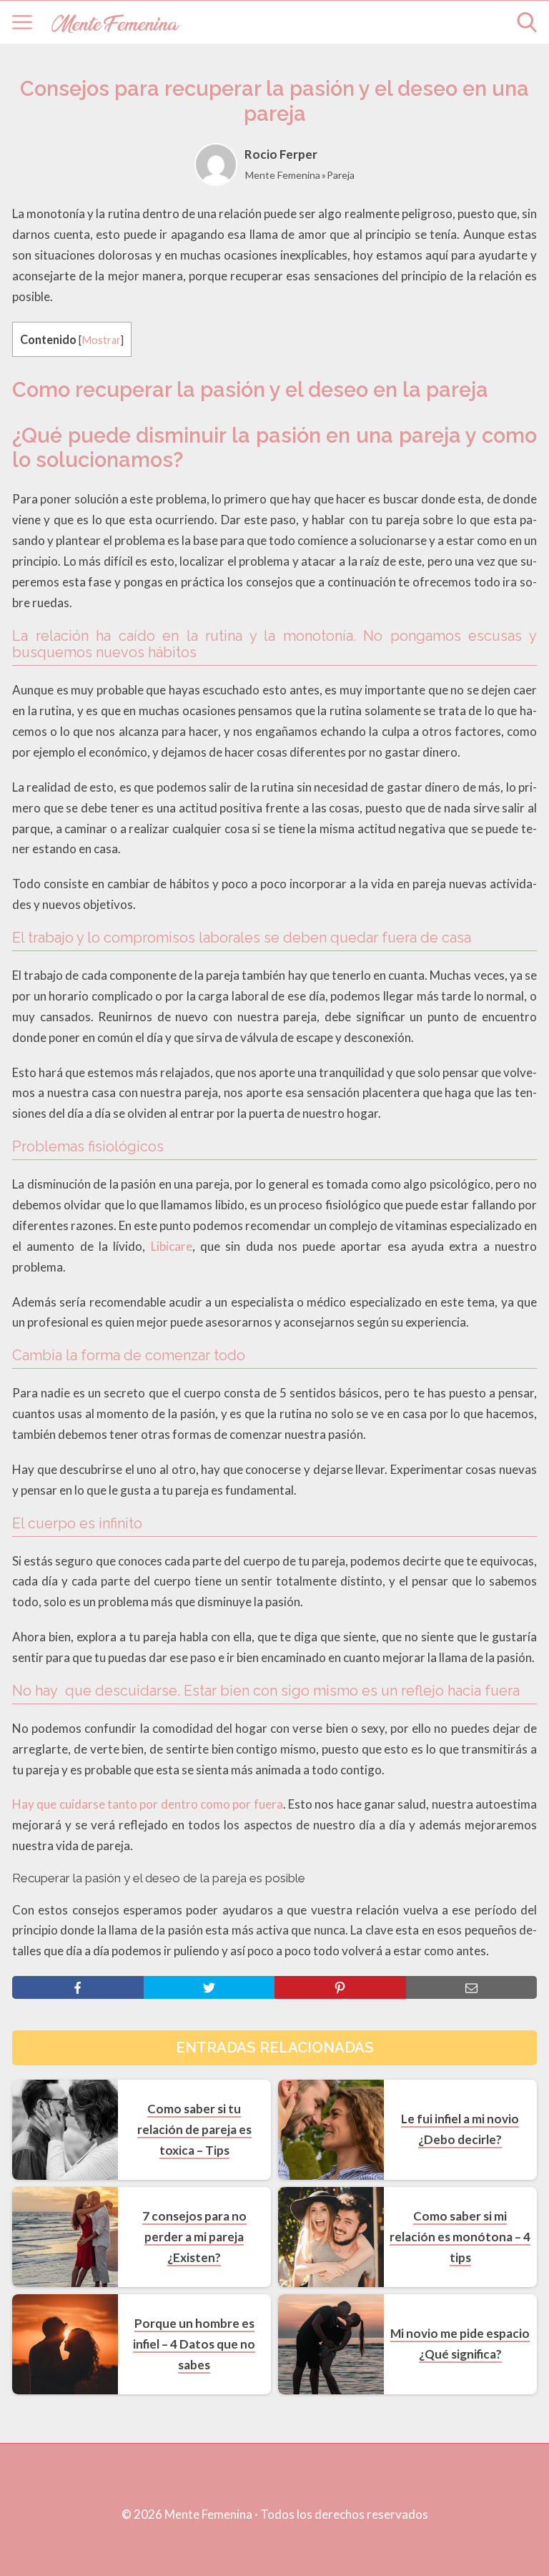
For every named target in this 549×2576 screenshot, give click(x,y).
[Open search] (527, 22)
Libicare (172, 1246)
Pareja (341, 175)
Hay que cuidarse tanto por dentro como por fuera (148, 1804)
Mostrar (101, 340)
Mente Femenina (283, 175)
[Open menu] (22, 22)
